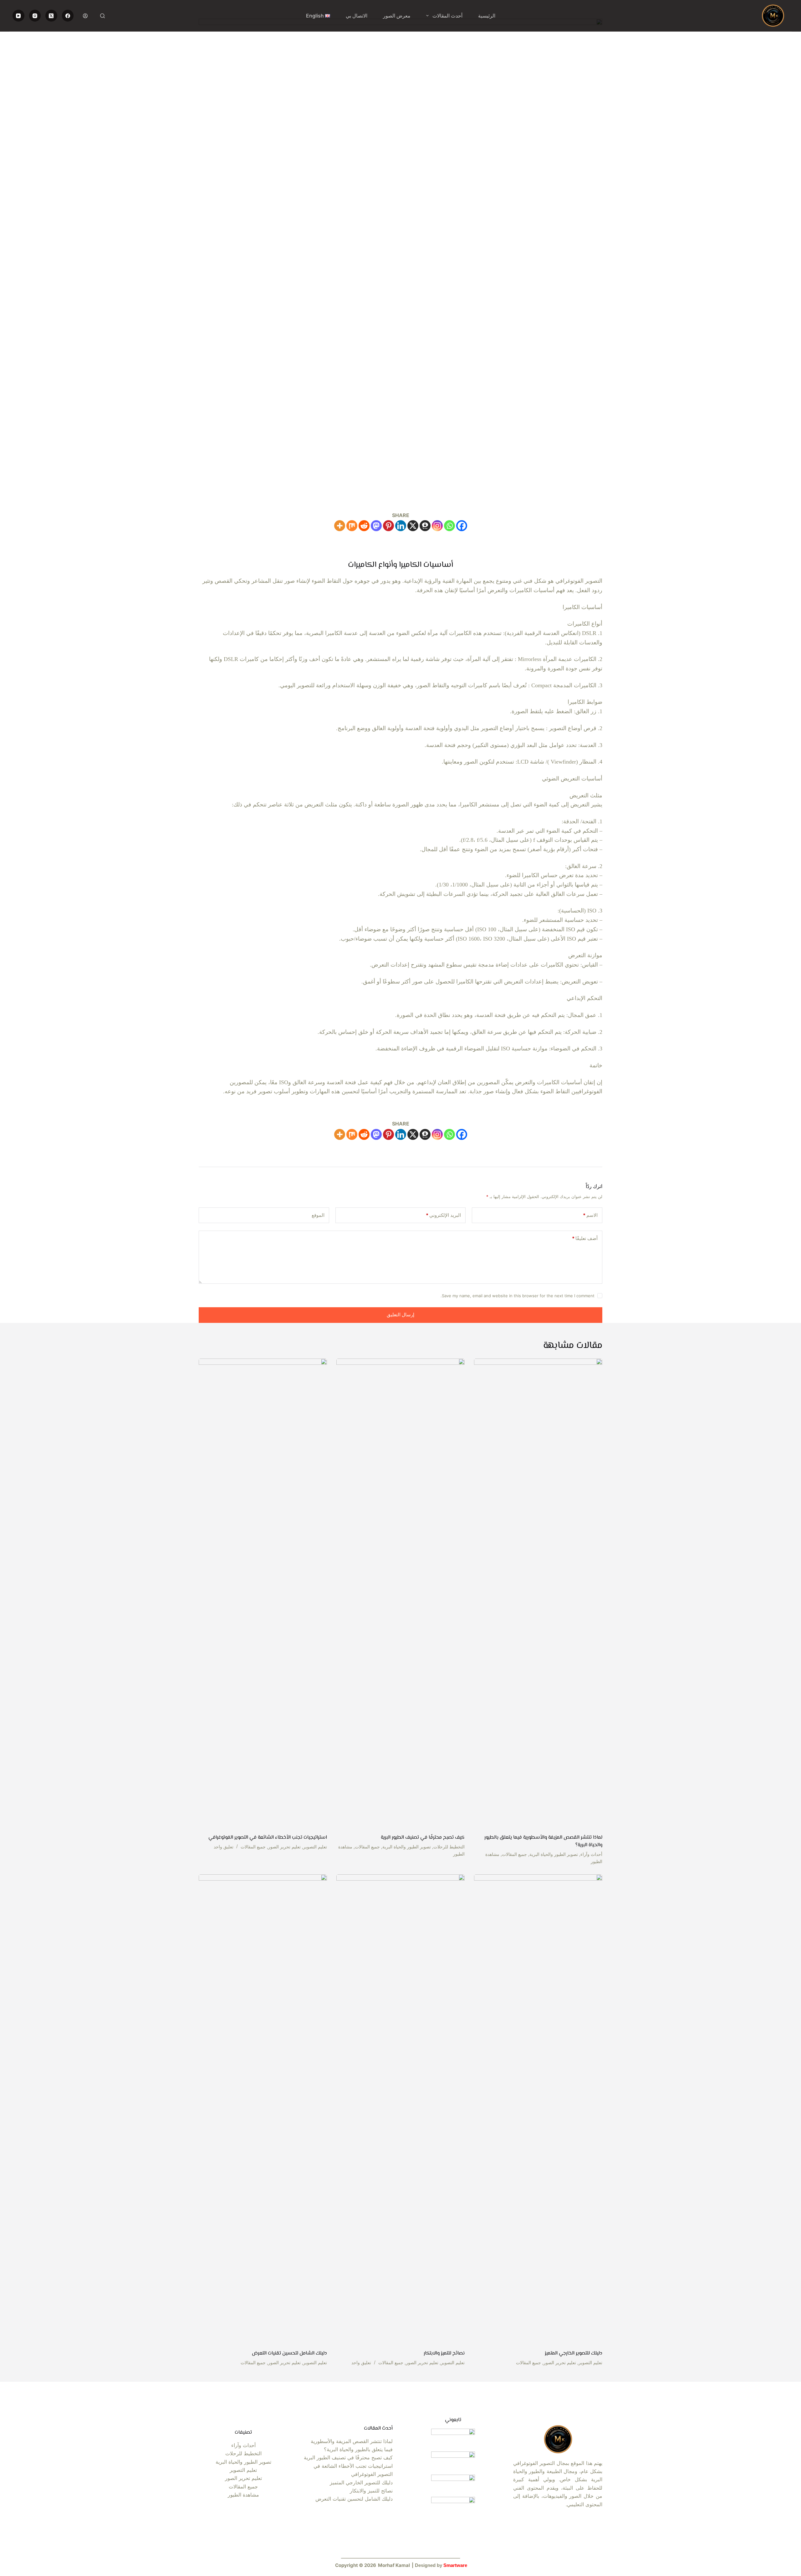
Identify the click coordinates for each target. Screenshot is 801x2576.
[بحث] (102, 16)
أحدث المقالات (447, 16)
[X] (413, 526)
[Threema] (425, 526)
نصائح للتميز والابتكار (444, 2353)
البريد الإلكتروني (443, 1215)
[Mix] (352, 526)
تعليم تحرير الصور (284, 1847)
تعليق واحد (224, 1847)
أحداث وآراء (591, 1854)
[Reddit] (364, 526)
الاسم (590, 1215)
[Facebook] (68, 16)
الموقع (318, 1215)
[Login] (85, 16)
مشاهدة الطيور (243, 2495)
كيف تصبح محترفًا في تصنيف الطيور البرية (423, 1838)
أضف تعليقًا (585, 1238)
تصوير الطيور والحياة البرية (554, 1854)
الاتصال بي (357, 16)
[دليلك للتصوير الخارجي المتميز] (538, 2109)
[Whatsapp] (449, 526)
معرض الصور (397, 16)
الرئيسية (487, 16)
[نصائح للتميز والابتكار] (400, 2109)
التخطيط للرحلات (449, 1847)
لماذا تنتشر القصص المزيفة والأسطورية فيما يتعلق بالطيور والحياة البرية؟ (543, 1841)
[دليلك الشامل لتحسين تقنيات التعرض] (263, 2109)
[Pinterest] (388, 526)
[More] (340, 526)
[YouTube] (18, 16)
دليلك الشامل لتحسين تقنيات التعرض (289, 2353)
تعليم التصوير (315, 1847)
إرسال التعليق (400, 1315)
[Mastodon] (376, 526)
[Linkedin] (401, 526)
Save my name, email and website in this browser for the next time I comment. (518, 1296)
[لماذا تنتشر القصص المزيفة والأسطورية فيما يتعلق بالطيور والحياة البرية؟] (538, 1593)
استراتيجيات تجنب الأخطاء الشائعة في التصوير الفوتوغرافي (268, 1838)
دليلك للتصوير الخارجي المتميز (574, 2353)
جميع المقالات (514, 1854)
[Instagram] (35, 16)
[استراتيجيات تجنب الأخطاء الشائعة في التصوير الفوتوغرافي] (263, 1593)
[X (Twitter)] (51, 16)
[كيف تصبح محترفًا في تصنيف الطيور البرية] (400, 1593)
